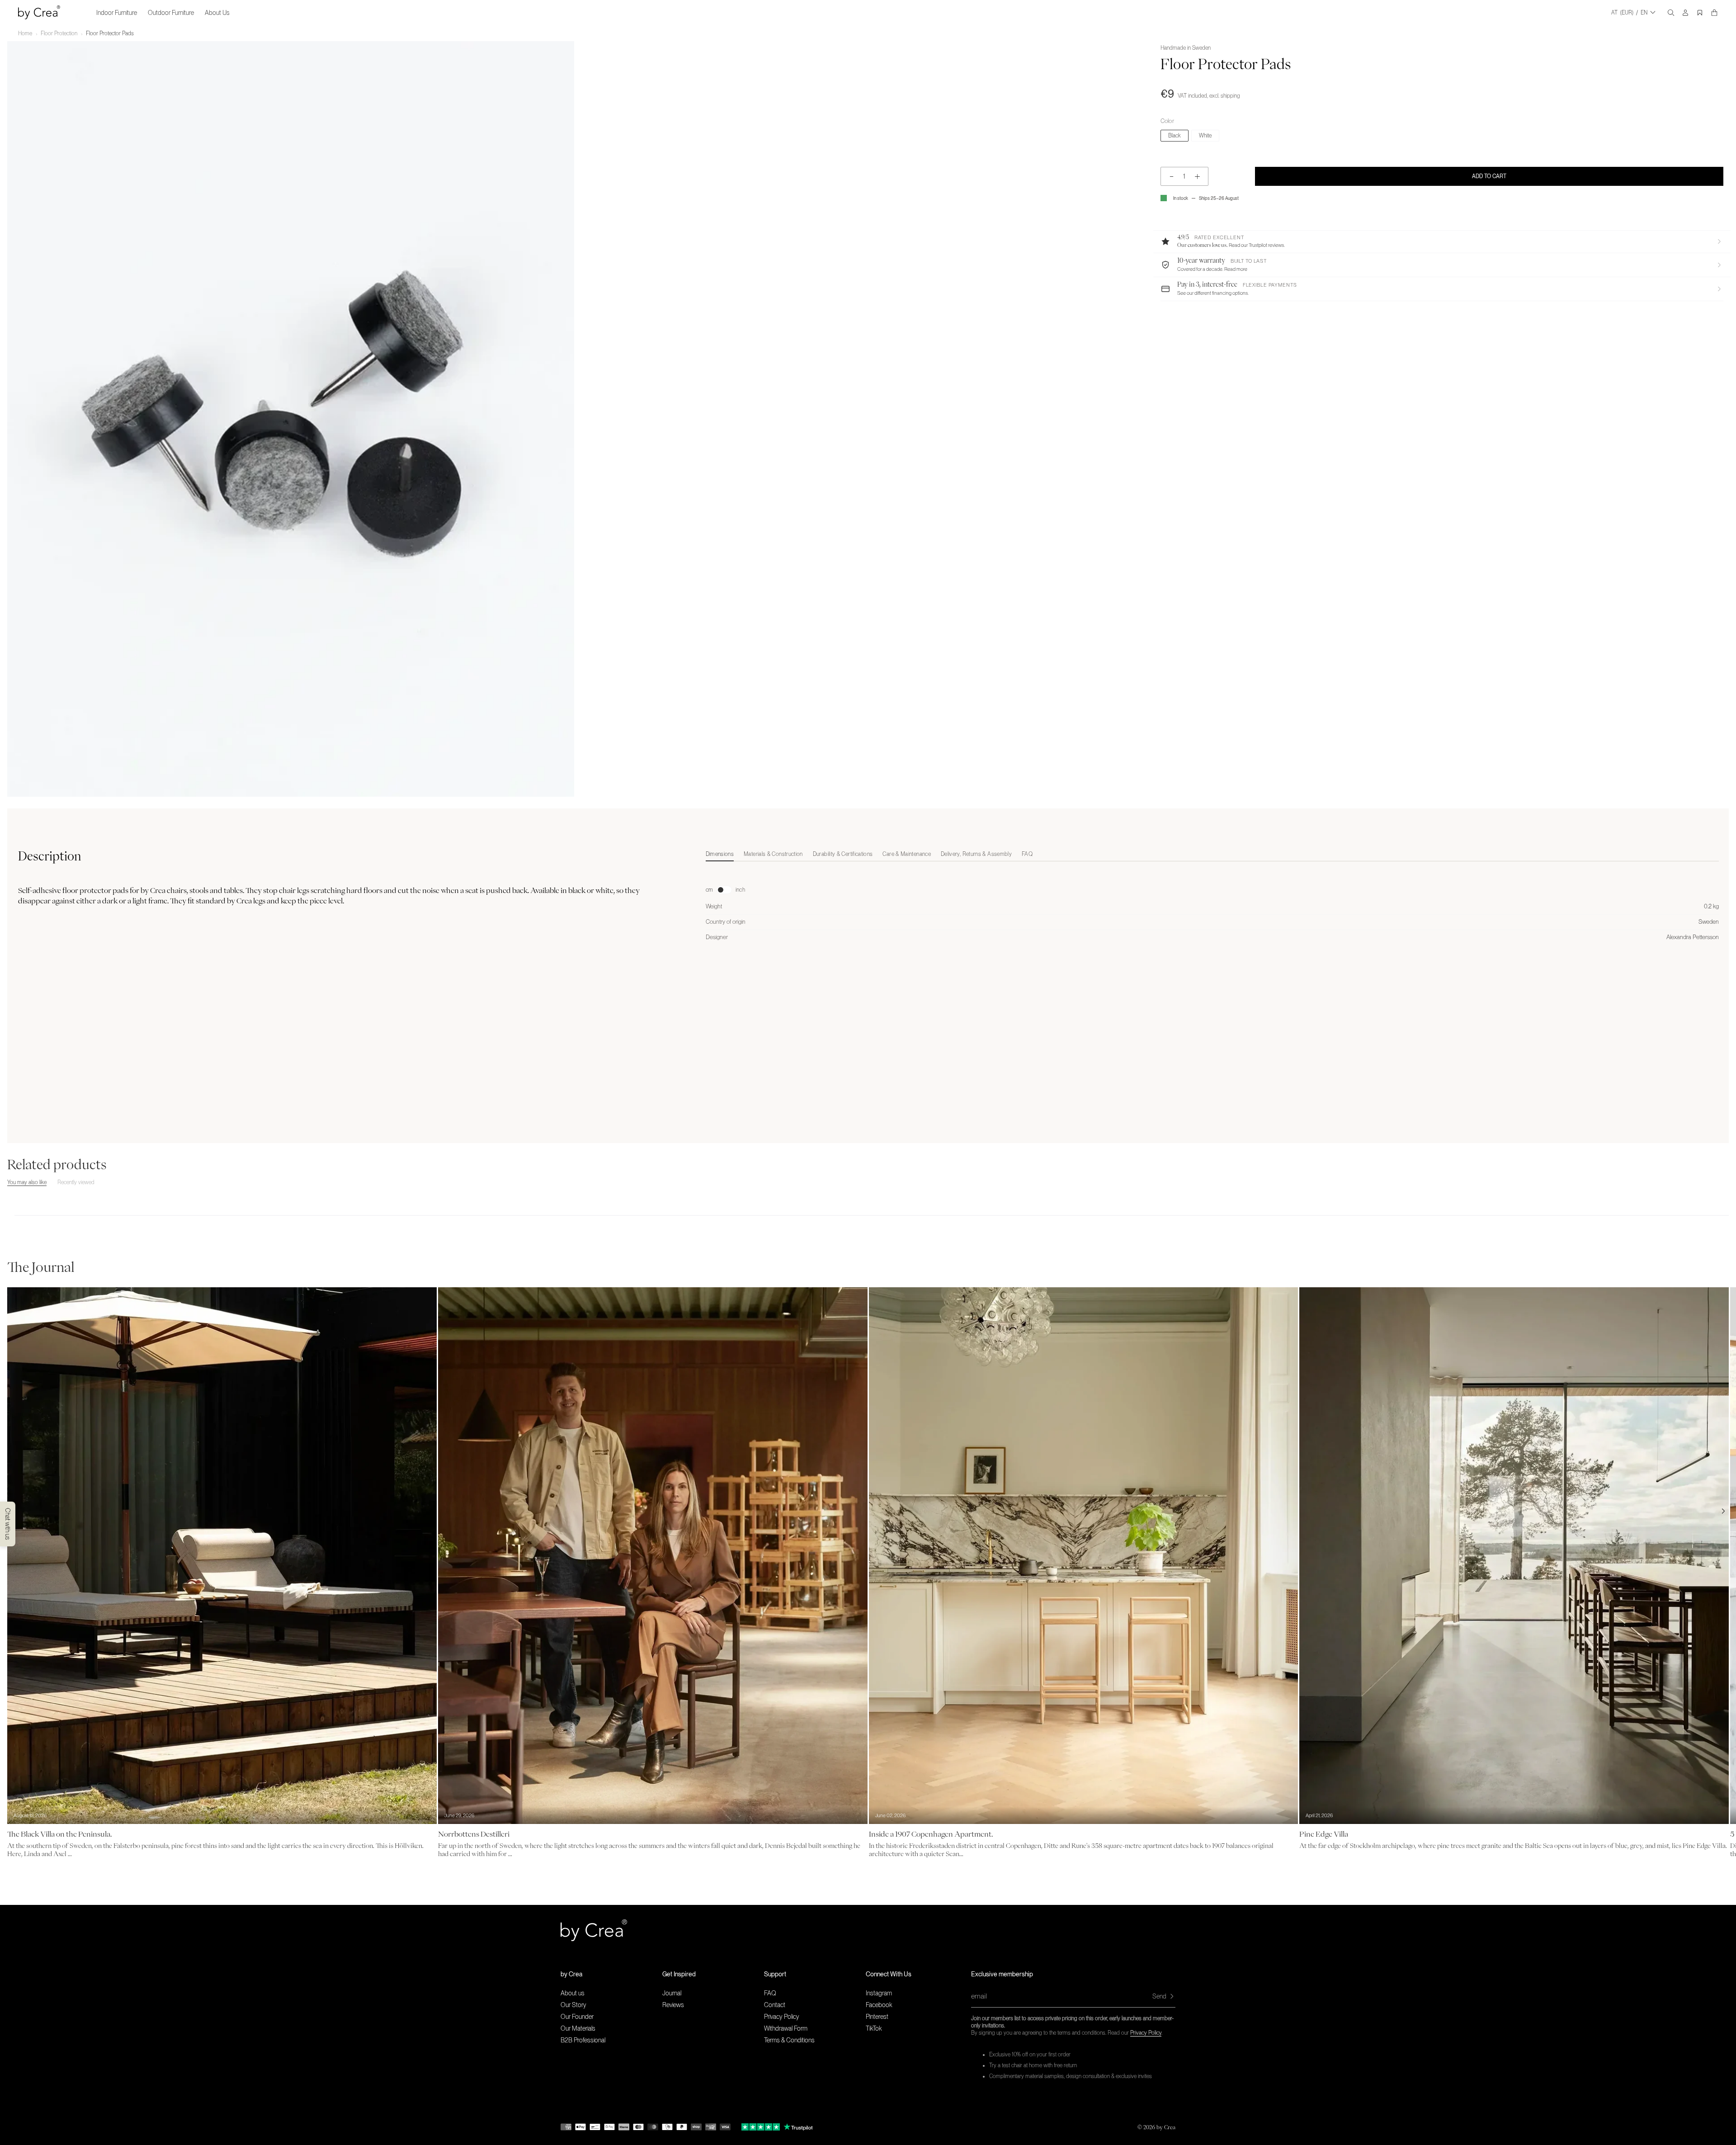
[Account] (1685, 13)
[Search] (1671, 13)
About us (573, 1993)
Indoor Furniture (117, 13)
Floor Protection (59, 33)
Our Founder (577, 2017)
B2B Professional (583, 2040)
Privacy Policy (1146, 2033)
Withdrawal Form (786, 2028)
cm (709, 890)
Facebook (879, 2005)
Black (1175, 136)
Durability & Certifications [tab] (843, 854)
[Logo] (39, 12)
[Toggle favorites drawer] (1700, 13)
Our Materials (578, 2028)
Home (25, 33)
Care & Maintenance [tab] (906, 854)
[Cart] (1714, 13)
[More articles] (1723, 1511)
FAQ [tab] (1027, 854)
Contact (775, 2005)
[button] (1442, 241)
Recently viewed (76, 1182)
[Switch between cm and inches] (724, 890)
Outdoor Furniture (171, 13)
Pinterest (877, 2017)
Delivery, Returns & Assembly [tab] (976, 854)
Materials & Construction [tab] (773, 854)
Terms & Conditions (789, 2040)
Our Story (573, 2005)
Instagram (879, 1993)
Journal (672, 1993)
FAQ (770, 1993)
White (1205, 136)
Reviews (673, 2005)
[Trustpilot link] (761, 2127)
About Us (217, 13)
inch (740, 890)
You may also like (27, 1182)
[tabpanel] (1212, 904)
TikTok (874, 2028)
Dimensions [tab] (720, 854)
